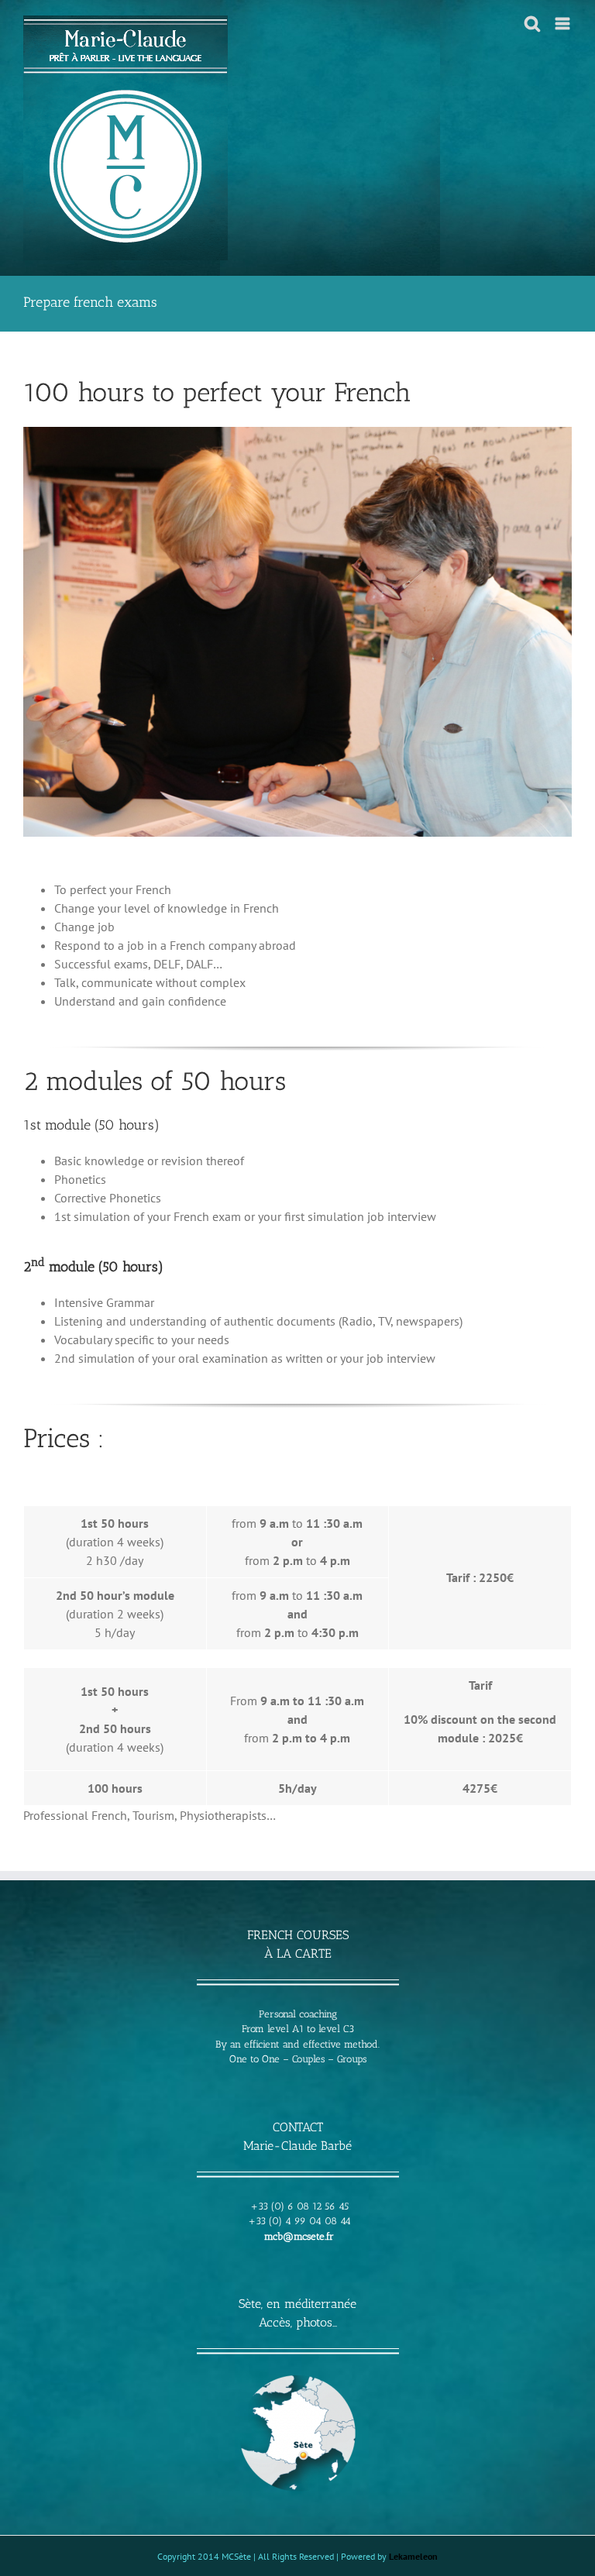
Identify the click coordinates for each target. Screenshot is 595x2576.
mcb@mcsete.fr (299, 2236)
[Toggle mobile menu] (564, 24)
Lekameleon (413, 2556)
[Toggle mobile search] (532, 24)
